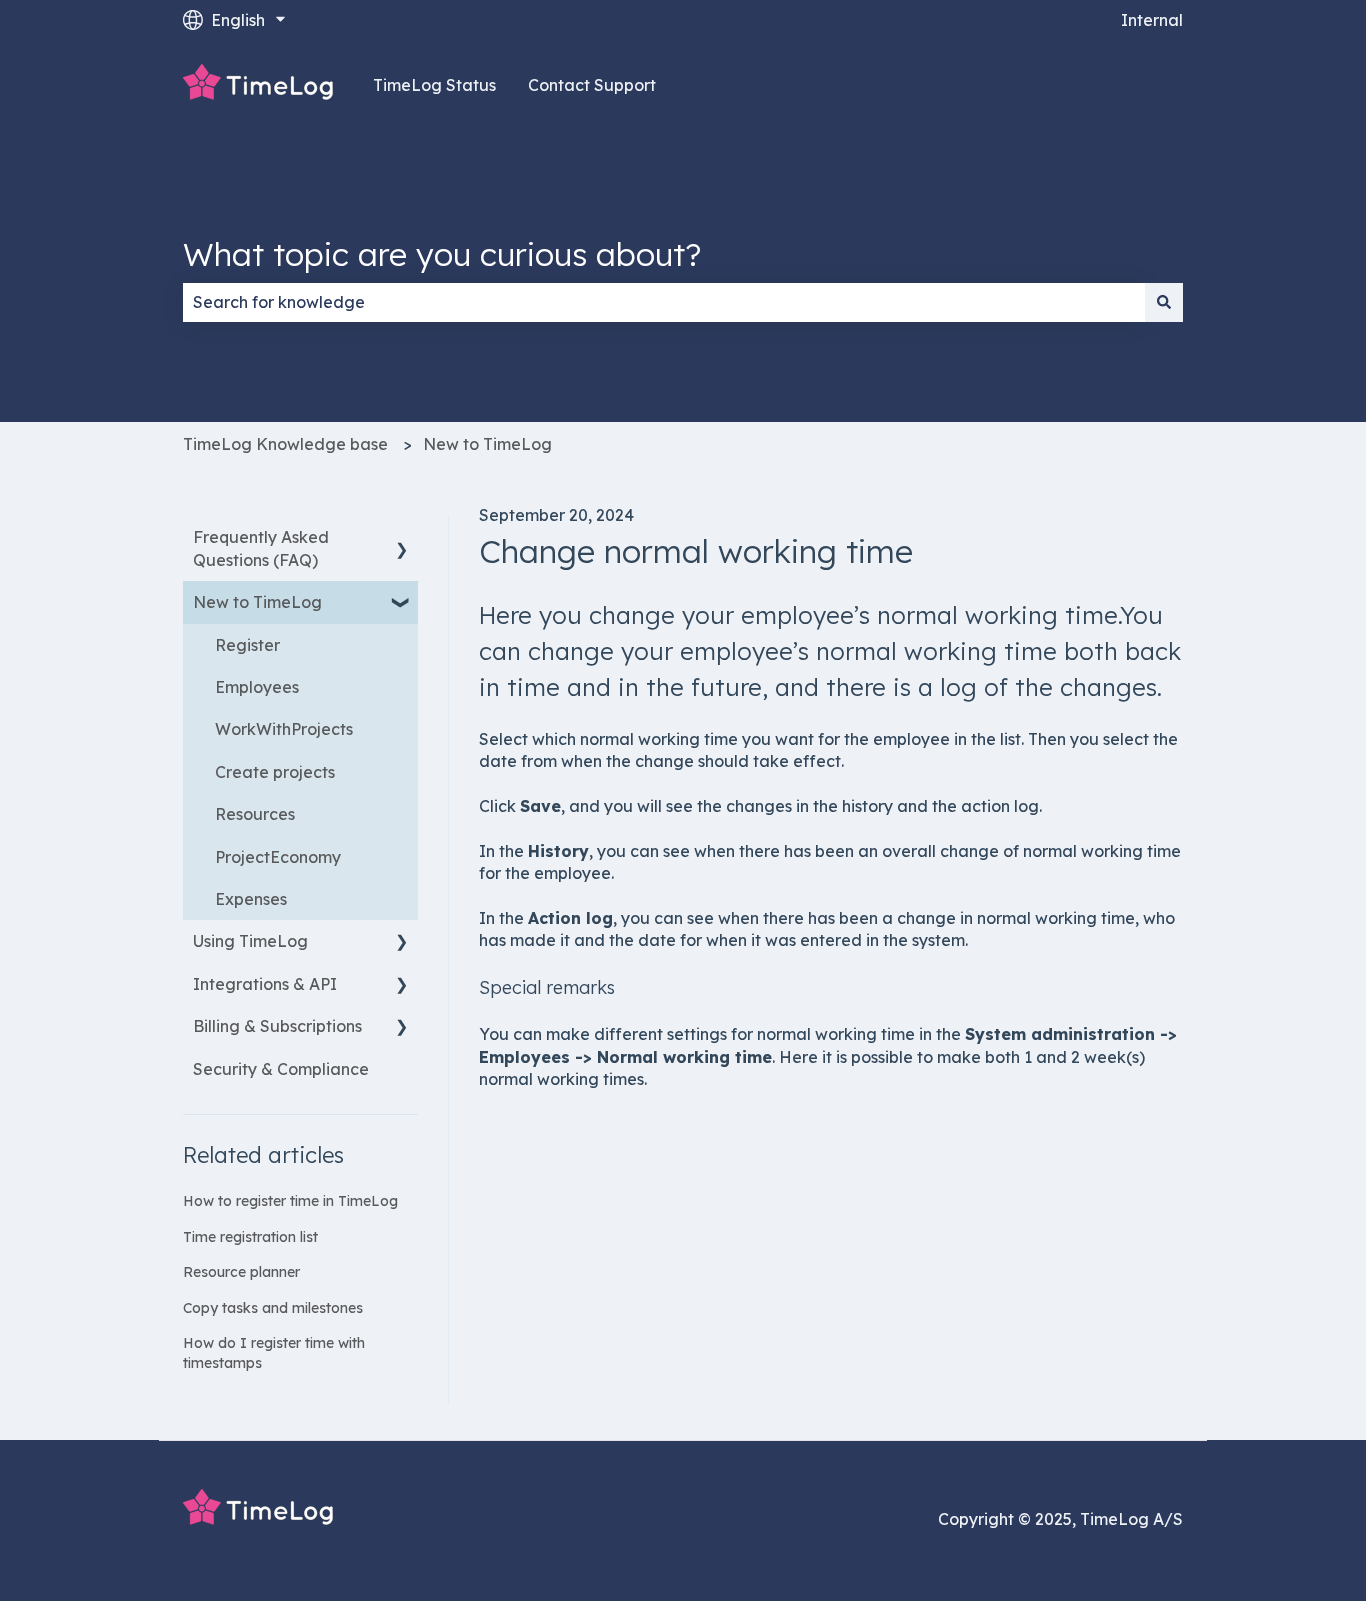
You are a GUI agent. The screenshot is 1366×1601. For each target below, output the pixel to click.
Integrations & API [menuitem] (265, 984)
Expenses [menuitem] (251, 899)
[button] (402, 538)
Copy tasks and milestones (273, 1308)
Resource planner (241, 1272)
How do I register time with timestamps (274, 1353)
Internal (1152, 20)
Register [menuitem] (247, 645)
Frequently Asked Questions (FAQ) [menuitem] (261, 548)
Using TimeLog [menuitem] (250, 941)
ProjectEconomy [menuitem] (278, 857)
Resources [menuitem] (255, 814)
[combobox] (664, 302)
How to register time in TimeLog (290, 1201)
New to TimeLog (487, 444)
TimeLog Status (434, 85)
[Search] (1164, 302)
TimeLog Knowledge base (285, 444)
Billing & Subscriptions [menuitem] (277, 1026)
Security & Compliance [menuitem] (281, 1069)
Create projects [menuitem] (275, 772)
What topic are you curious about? (442, 254)
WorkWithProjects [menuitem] (284, 729)
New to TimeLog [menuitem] (257, 602)
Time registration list (250, 1237)
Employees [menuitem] (257, 687)
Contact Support (592, 85)
